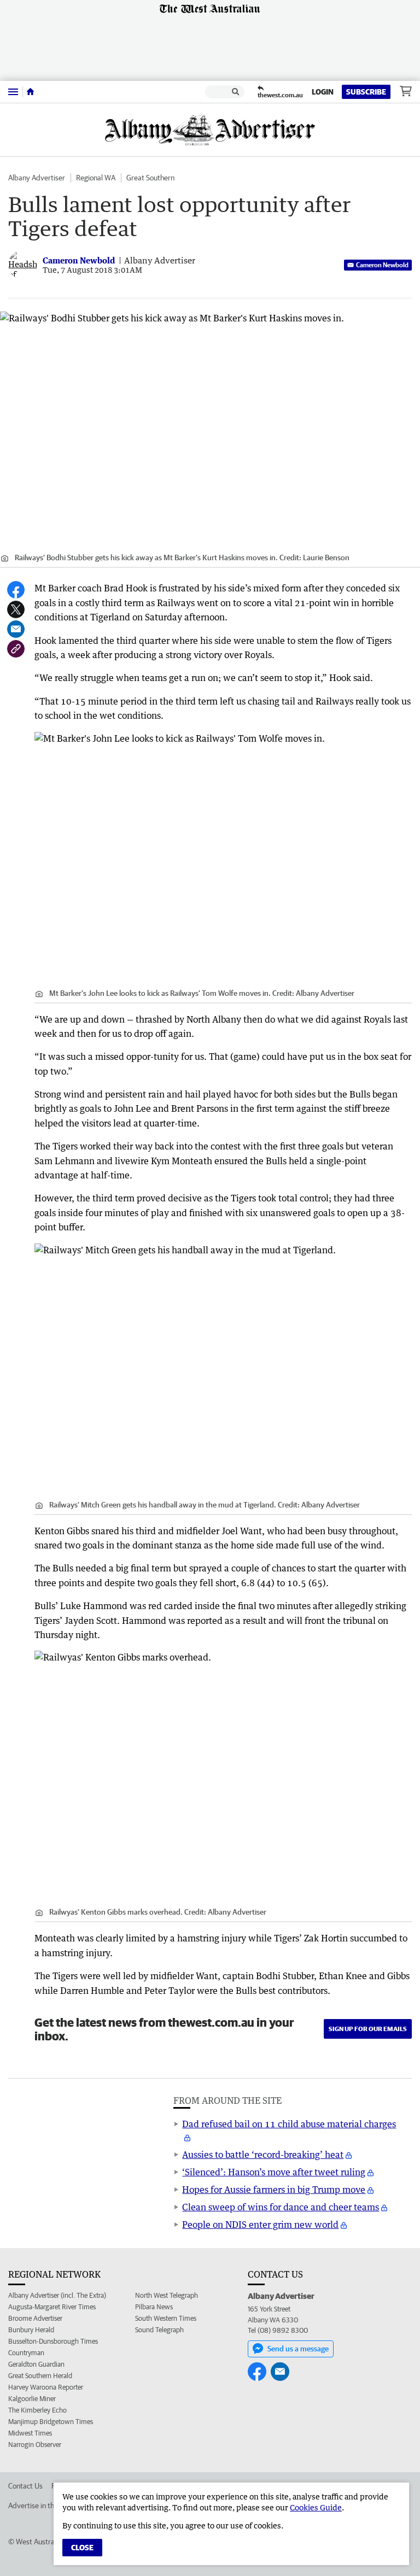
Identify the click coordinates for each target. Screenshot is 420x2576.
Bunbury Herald (31, 2330)
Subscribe (366, 92)
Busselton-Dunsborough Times (53, 2341)
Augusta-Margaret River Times (52, 2307)
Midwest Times (30, 2433)
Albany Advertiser (37, 178)
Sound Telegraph (159, 2330)
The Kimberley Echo (37, 2410)
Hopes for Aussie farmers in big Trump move (274, 2190)
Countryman (26, 2353)
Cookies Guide (316, 2507)
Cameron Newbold (382, 265)
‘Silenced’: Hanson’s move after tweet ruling (274, 2172)
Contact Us (25, 2486)
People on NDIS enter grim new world (260, 2225)
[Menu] (13, 92)
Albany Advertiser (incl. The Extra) (57, 2295)
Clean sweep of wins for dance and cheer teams (281, 2207)
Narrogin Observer (35, 2445)
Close (82, 2548)
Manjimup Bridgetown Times (51, 2422)
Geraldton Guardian (36, 2364)
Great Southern (150, 178)
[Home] (30, 92)
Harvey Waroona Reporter (46, 2387)
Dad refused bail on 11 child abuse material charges (289, 2124)
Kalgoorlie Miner (32, 2399)
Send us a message (298, 2349)
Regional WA (96, 178)
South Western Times (166, 2318)
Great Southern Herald (40, 2376)
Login (323, 92)
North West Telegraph (167, 2295)
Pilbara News (154, 2307)
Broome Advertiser (35, 2318)
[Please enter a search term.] (236, 92)
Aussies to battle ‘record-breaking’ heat (263, 2155)
